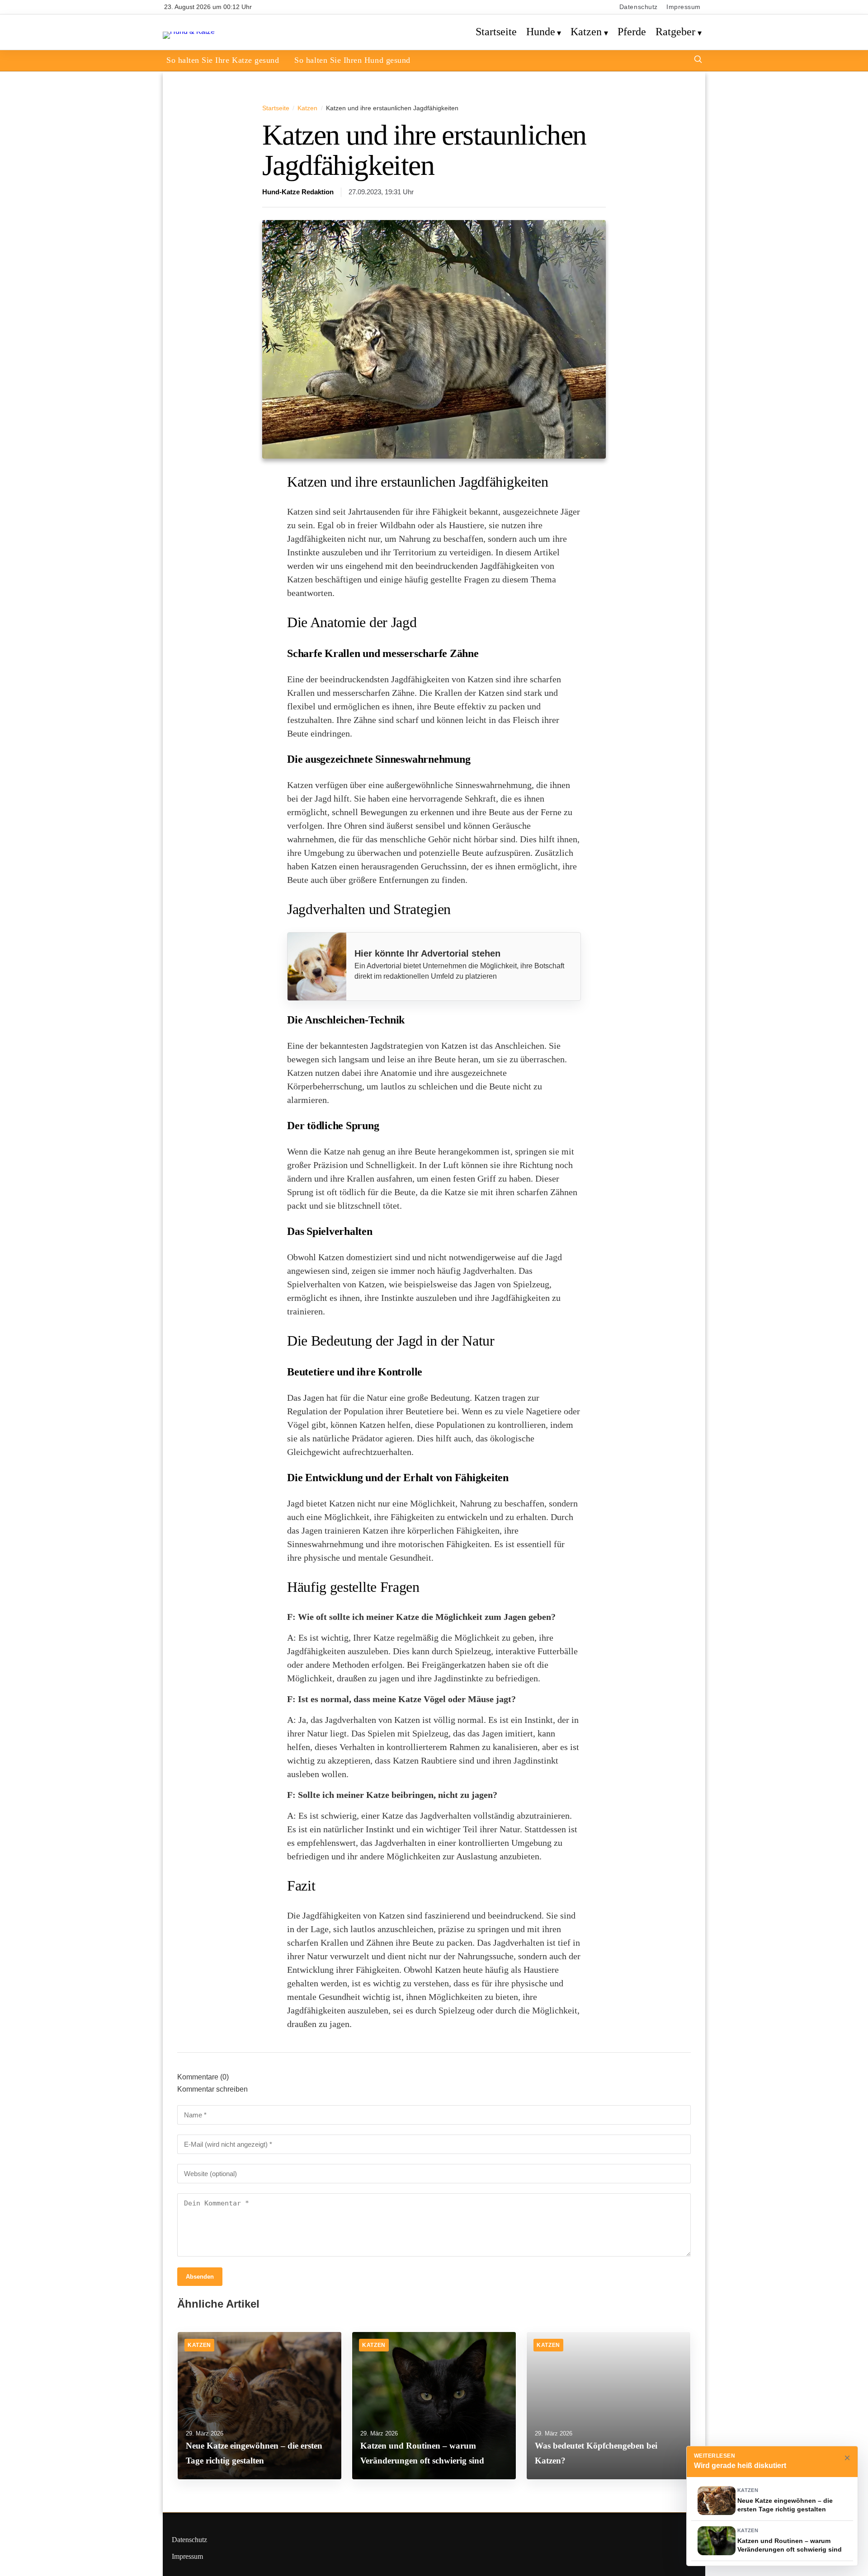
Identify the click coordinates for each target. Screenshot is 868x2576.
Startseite (496, 32)
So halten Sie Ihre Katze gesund (223, 60)
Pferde (632, 32)
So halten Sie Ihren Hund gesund (352, 60)
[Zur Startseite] (189, 31)
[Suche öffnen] (698, 60)
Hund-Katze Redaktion (298, 192)
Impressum (684, 7)
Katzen (586, 32)
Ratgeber (675, 32)
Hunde (541, 32)
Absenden (200, 2277)
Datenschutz (639, 7)
